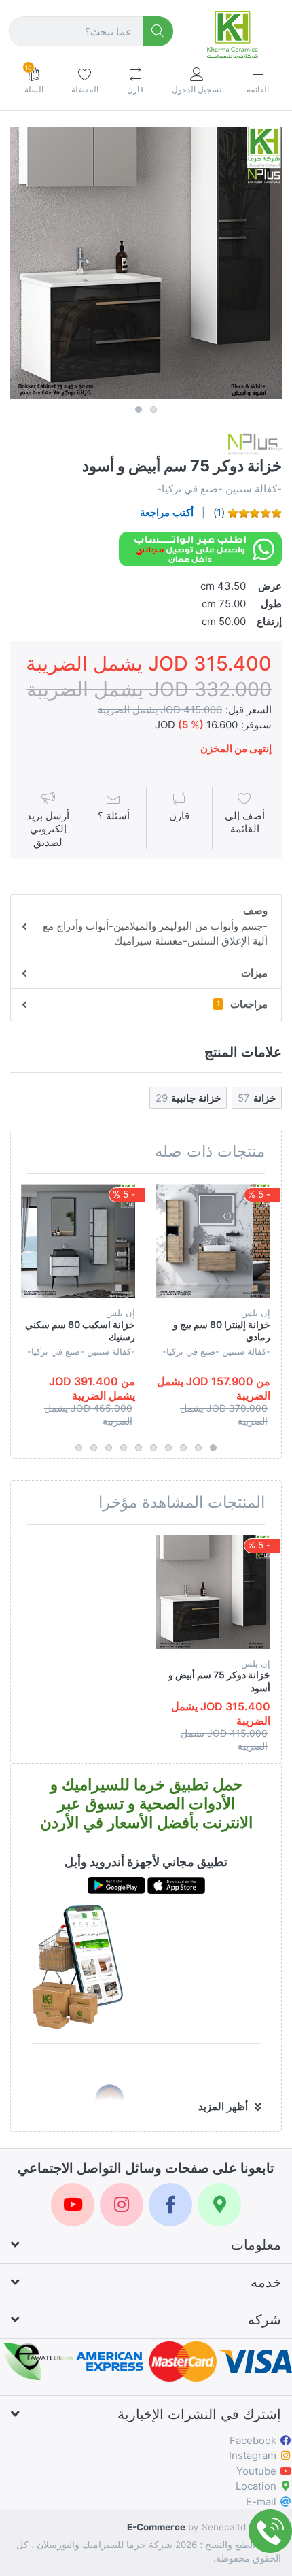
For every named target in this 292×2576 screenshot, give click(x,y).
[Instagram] (122, 2205)
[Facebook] (170, 2205)
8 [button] (109, 1448)
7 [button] (124, 1448)
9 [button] (94, 1448)
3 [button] (183, 1448)
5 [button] (153, 1448)
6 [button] (139, 1448)
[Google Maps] (219, 2205)
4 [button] (168, 1448)
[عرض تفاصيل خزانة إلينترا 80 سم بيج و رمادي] (213, 1241)
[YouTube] (73, 2205)
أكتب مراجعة (167, 512)
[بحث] (159, 32)
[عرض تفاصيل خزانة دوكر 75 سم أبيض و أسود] (213, 1592)
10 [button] (79, 1448)
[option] (146, 263)
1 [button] (139, 409)
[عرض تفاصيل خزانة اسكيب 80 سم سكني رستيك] (78, 1241)
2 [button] (153, 409)
